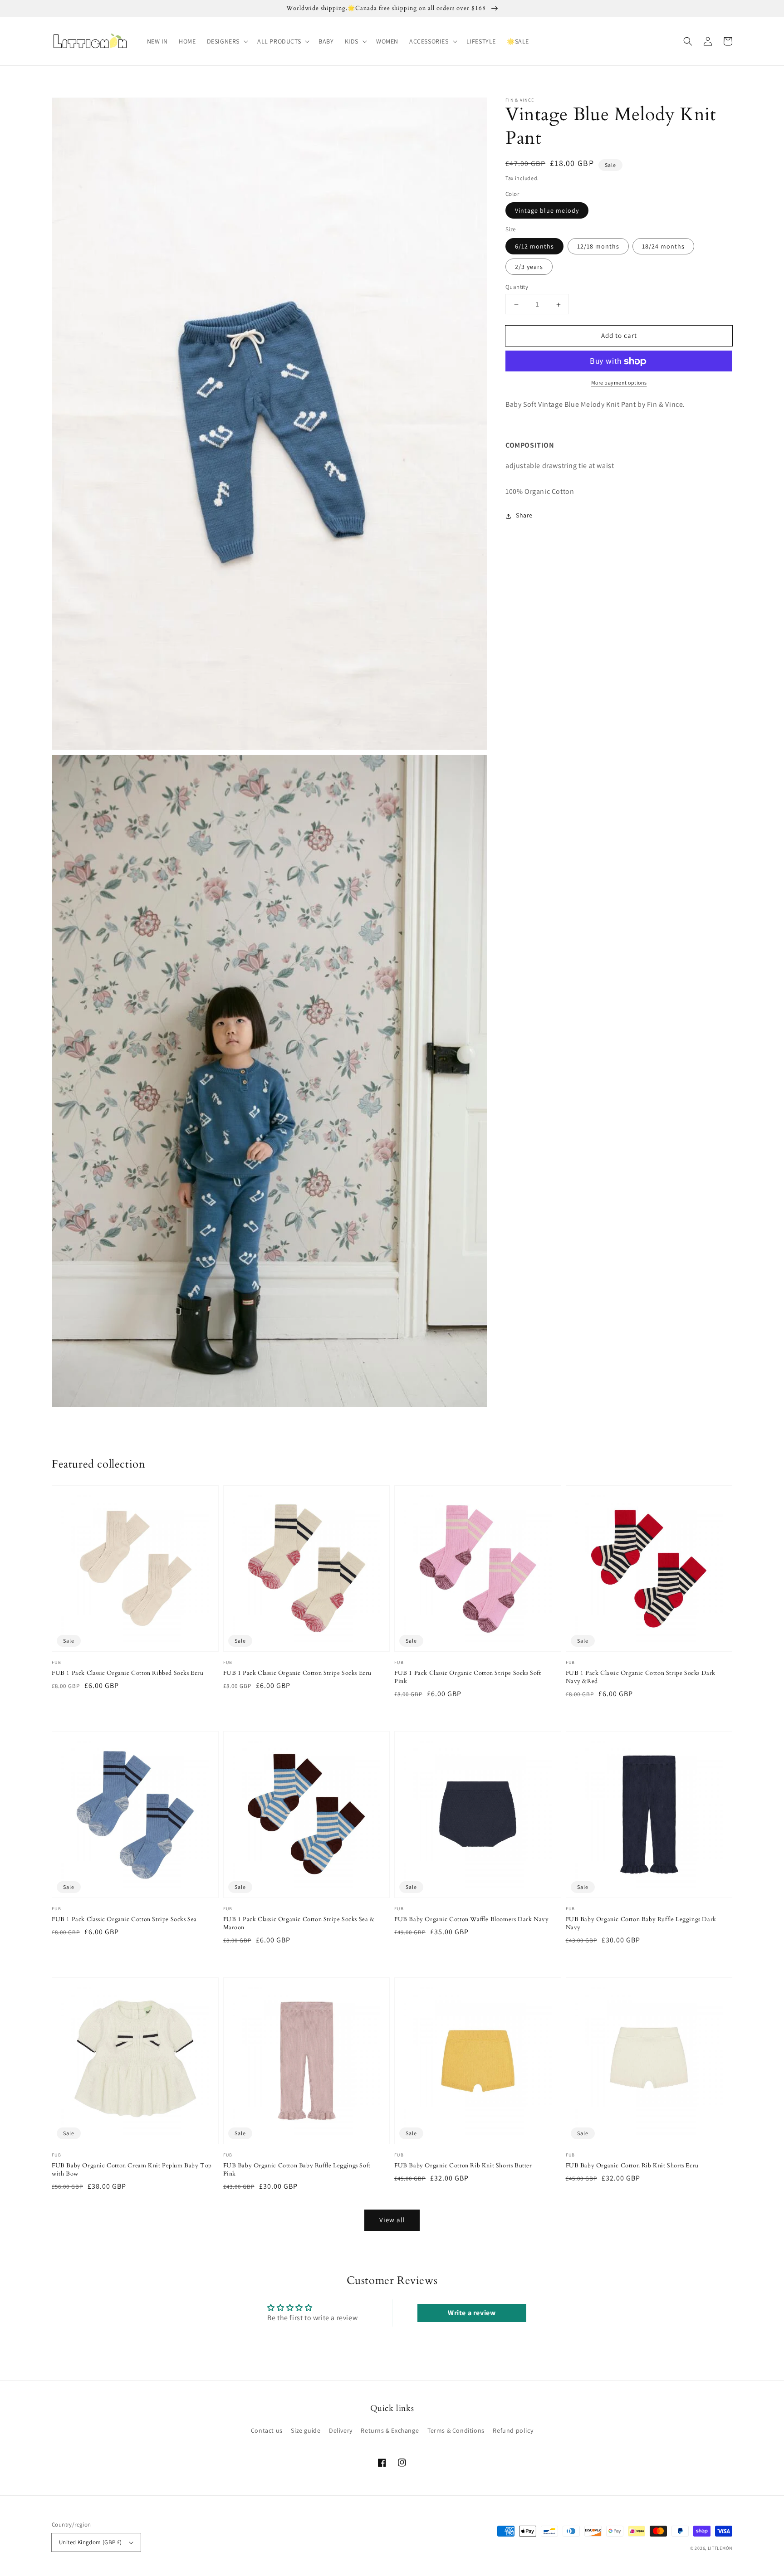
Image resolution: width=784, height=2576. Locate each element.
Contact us (267, 2430)
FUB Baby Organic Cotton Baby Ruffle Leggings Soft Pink (297, 2170)
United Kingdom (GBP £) (91, 2542)
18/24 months (663, 247)
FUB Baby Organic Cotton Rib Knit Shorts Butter (463, 2166)
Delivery (341, 2430)
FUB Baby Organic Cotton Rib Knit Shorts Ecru (632, 2166)
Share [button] (524, 516)
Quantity (517, 287)
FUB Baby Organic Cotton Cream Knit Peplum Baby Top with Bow (132, 2170)
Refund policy (513, 2430)
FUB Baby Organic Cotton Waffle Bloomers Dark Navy (471, 1919)
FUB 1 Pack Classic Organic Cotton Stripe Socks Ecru (298, 1673)
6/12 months (534, 247)
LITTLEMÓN (720, 2548)
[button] (227, 41)
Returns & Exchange (390, 2430)
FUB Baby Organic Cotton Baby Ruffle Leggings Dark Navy (641, 1923)
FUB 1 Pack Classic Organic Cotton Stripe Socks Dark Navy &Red (641, 1677)
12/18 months (598, 247)
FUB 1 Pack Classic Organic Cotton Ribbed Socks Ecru (128, 1673)
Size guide (306, 2430)
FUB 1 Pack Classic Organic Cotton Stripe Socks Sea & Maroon (299, 1923)
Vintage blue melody (547, 211)
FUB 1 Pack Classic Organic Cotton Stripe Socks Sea (124, 1919)
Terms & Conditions (456, 2430)
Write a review (472, 2313)
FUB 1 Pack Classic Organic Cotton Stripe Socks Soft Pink (468, 1677)
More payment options (619, 383)
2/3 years (529, 267)
